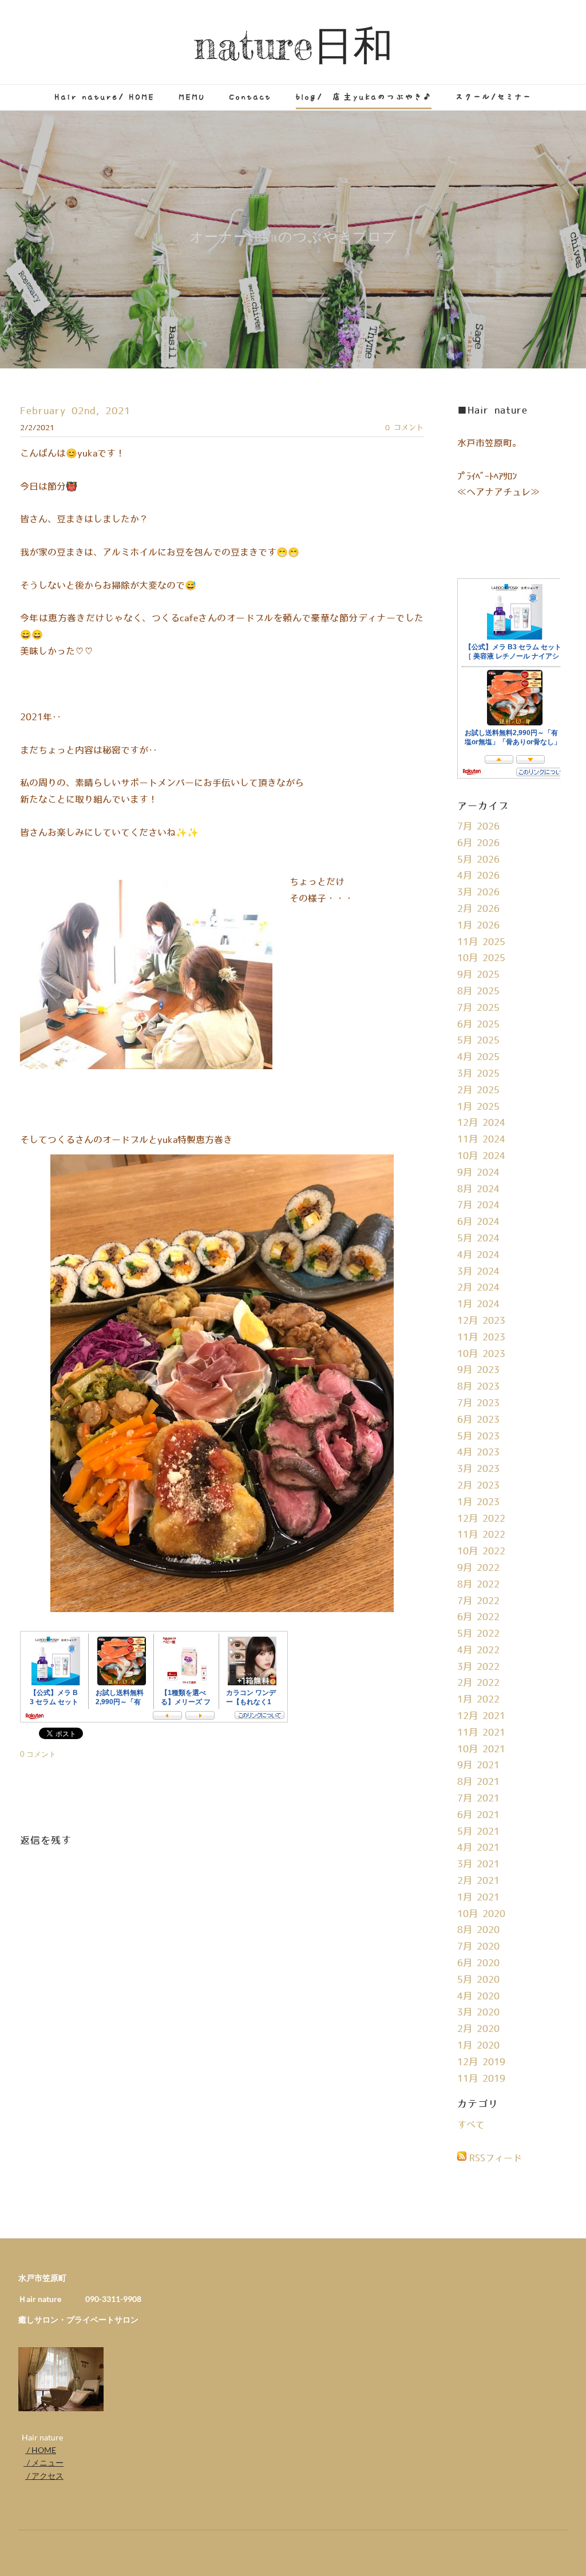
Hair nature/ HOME (105, 97)
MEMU (192, 97)
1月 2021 (478, 1898)
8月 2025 (478, 991)
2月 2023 (478, 1486)
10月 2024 (481, 1156)
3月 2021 (478, 1864)
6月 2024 (478, 1222)
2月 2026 (478, 909)
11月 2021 (481, 1733)
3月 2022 (478, 1667)
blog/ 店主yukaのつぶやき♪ (364, 97)
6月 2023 (478, 1420)
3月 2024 (478, 1272)
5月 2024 (478, 1239)
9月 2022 (478, 1568)
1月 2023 (478, 1502)
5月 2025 (478, 1041)
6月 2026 (478, 843)
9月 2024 (478, 1173)
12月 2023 (481, 1321)
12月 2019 (481, 2062)
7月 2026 (478, 827)
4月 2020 (478, 1997)
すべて (471, 2125)
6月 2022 (478, 1617)
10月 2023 (481, 1354)
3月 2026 (478, 892)
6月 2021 (478, 1815)
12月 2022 (481, 1519)
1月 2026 (478, 926)
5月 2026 (478, 860)
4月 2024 (478, 1255)
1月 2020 (478, 2046)
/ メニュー (43, 2462)
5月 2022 (478, 1634)
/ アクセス (44, 2476)
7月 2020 (478, 1947)
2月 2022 (478, 1683)
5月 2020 (478, 1980)
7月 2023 (478, 1403)
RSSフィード (496, 2158)
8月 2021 (478, 1782)
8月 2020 (478, 1930)
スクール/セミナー (494, 97)
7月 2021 (478, 1799)
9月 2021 (478, 1765)
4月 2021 (478, 1848)
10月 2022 (481, 1551)
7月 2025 (478, 1008)
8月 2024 (478, 1189)
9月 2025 (478, 975)
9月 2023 (478, 1370)
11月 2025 (481, 942)
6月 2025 (478, 1025)
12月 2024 (481, 1123)
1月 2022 (478, 1700)
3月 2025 (478, 1074)
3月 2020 (478, 2013)
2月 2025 (478, 1090)
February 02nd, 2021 (75, 411)
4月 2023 (478, 1452)
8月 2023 (478, 1387)
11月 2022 (481, 1535)
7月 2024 (478, 1205)
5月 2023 (478, 1436)
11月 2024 (481, 1140)
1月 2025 (478, 1107)
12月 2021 (481, 1716)
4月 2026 (478, 876)
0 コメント (404, 428)
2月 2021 (478, 1881)
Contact (251, 97)
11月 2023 (481, 1337)
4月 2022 (478, 1650)
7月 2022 (478, 1601)
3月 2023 (478, 1469)
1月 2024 (478, 1304)
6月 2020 (478, 1963)
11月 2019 (481, 2079)
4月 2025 (478, 1057)
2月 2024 (478, 1288)
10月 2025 (481, 958)
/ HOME (41, 2450)
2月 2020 (478, 2029)
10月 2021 (481, 1749)
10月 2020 (481, 1914)
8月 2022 (478, 1585)
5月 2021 (478, 1832)
